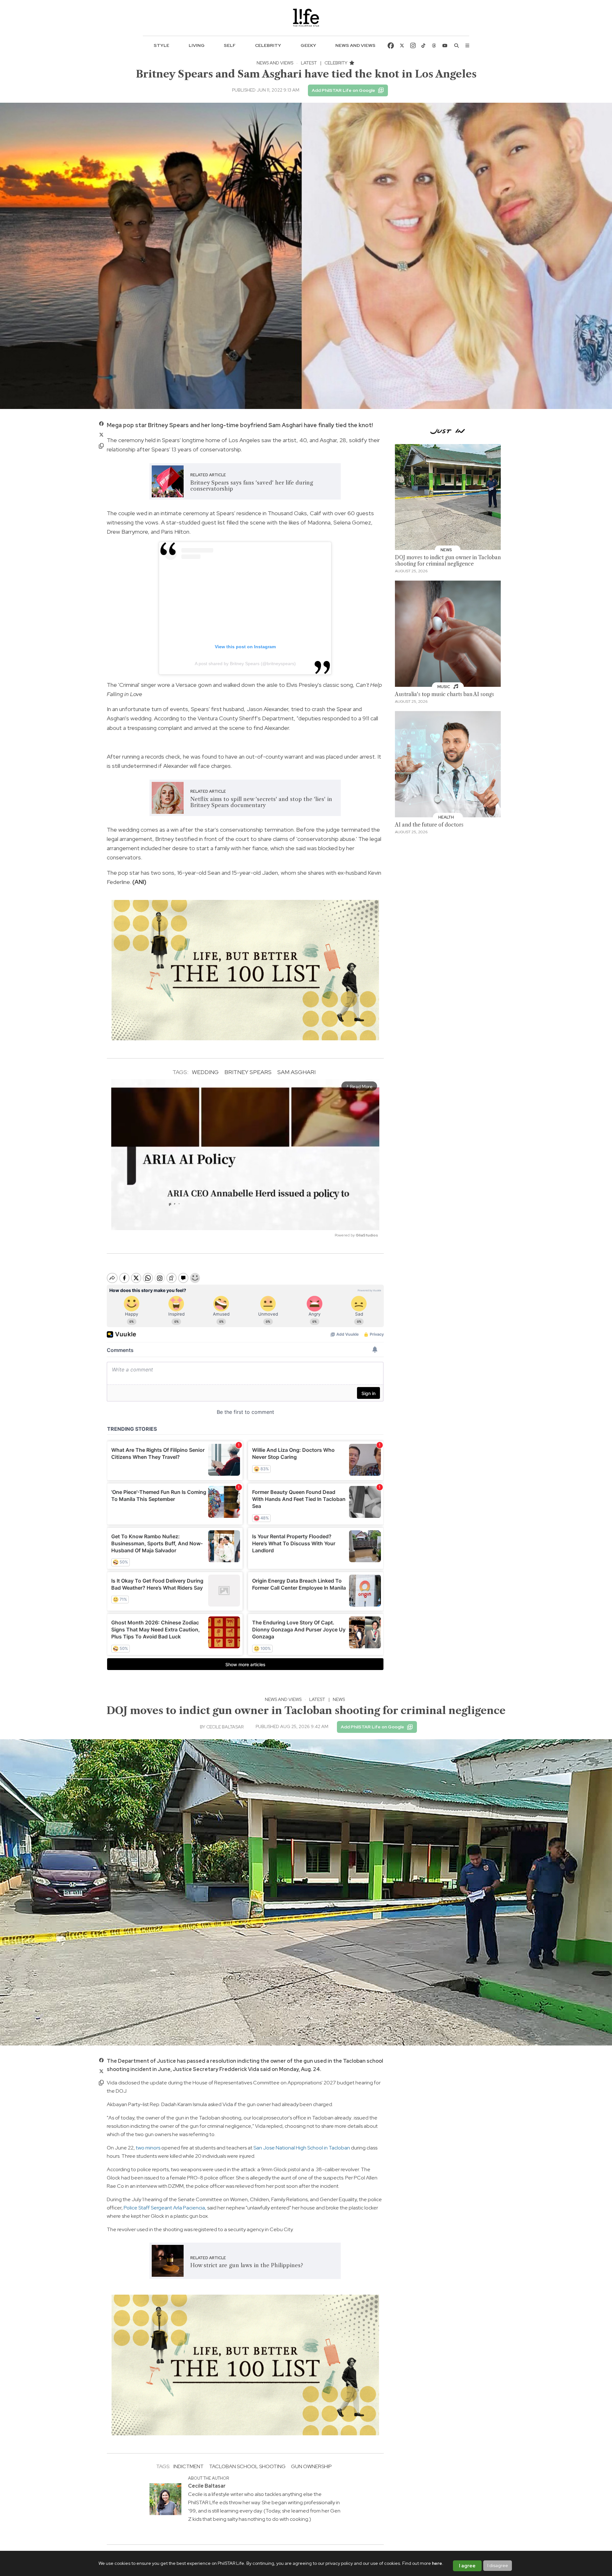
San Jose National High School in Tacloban (302, 2148)
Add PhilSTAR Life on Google (343, 90)
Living (197, 45)
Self (230, 45)
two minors (148, 2148)
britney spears (248, 1072)
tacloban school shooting (247, 2466)
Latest (309, 63)
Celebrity (268, 45)
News (339, 1699)
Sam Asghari (296, 1072)
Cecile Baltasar (225, 1727)
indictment (189, 2466)
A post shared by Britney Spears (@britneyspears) (245, 664)
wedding (205, 1072)
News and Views (355, 45)
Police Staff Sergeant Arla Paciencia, (165, 2208)
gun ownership (311, 2466)
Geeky (308, 45)
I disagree (498, 2565)
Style (161, 45)
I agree (467, 2566)
